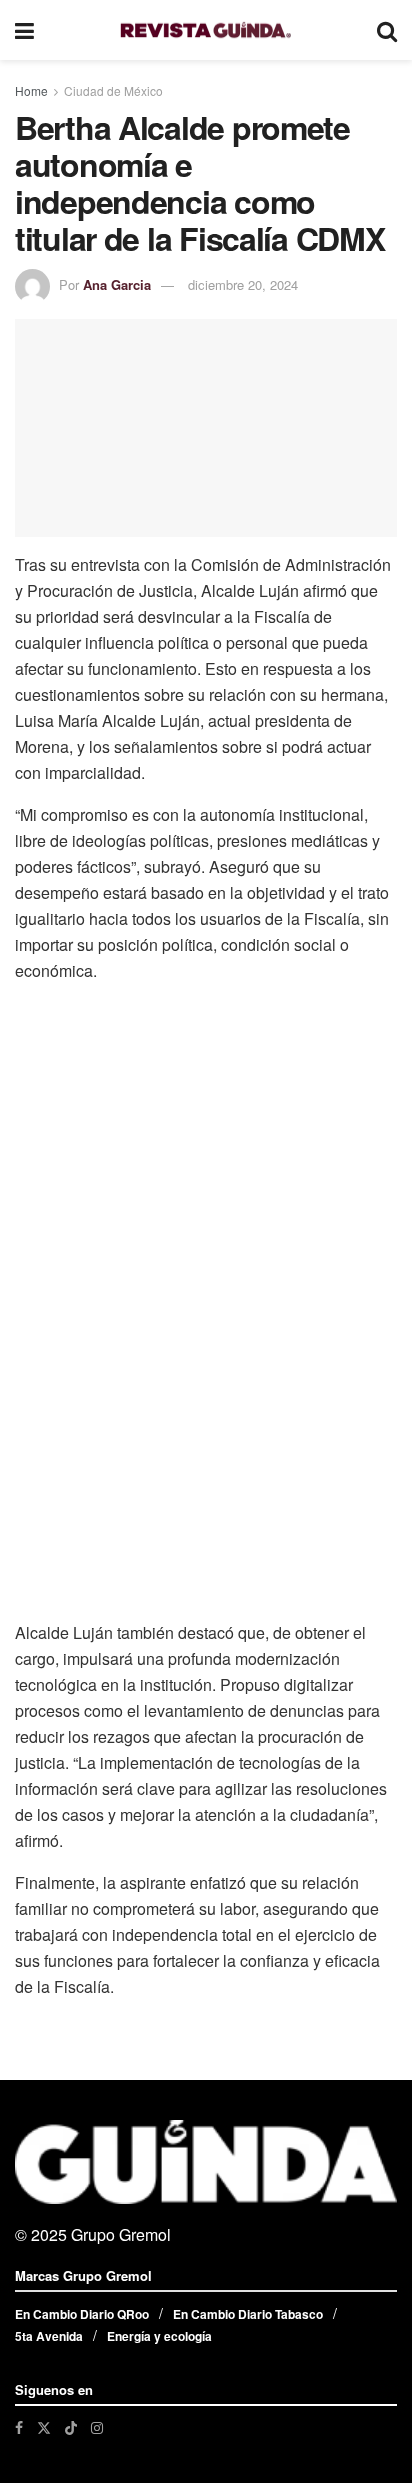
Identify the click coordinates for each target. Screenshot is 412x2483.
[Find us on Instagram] (97, 2427)
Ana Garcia (117, 284)
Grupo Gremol (121, 2234)
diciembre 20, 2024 (243, 284)
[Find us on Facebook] (19, 2427)
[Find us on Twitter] (44, 2427)
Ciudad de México (113, 90)
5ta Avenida (49, 2336)
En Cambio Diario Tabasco (248, 2314)
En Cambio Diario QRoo (82, 2314)
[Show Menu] (24, 30)
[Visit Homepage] (205, 30)
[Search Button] (387, 30)
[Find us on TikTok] (71, 2427)
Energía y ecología (159, 2336)
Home (31, 90)
